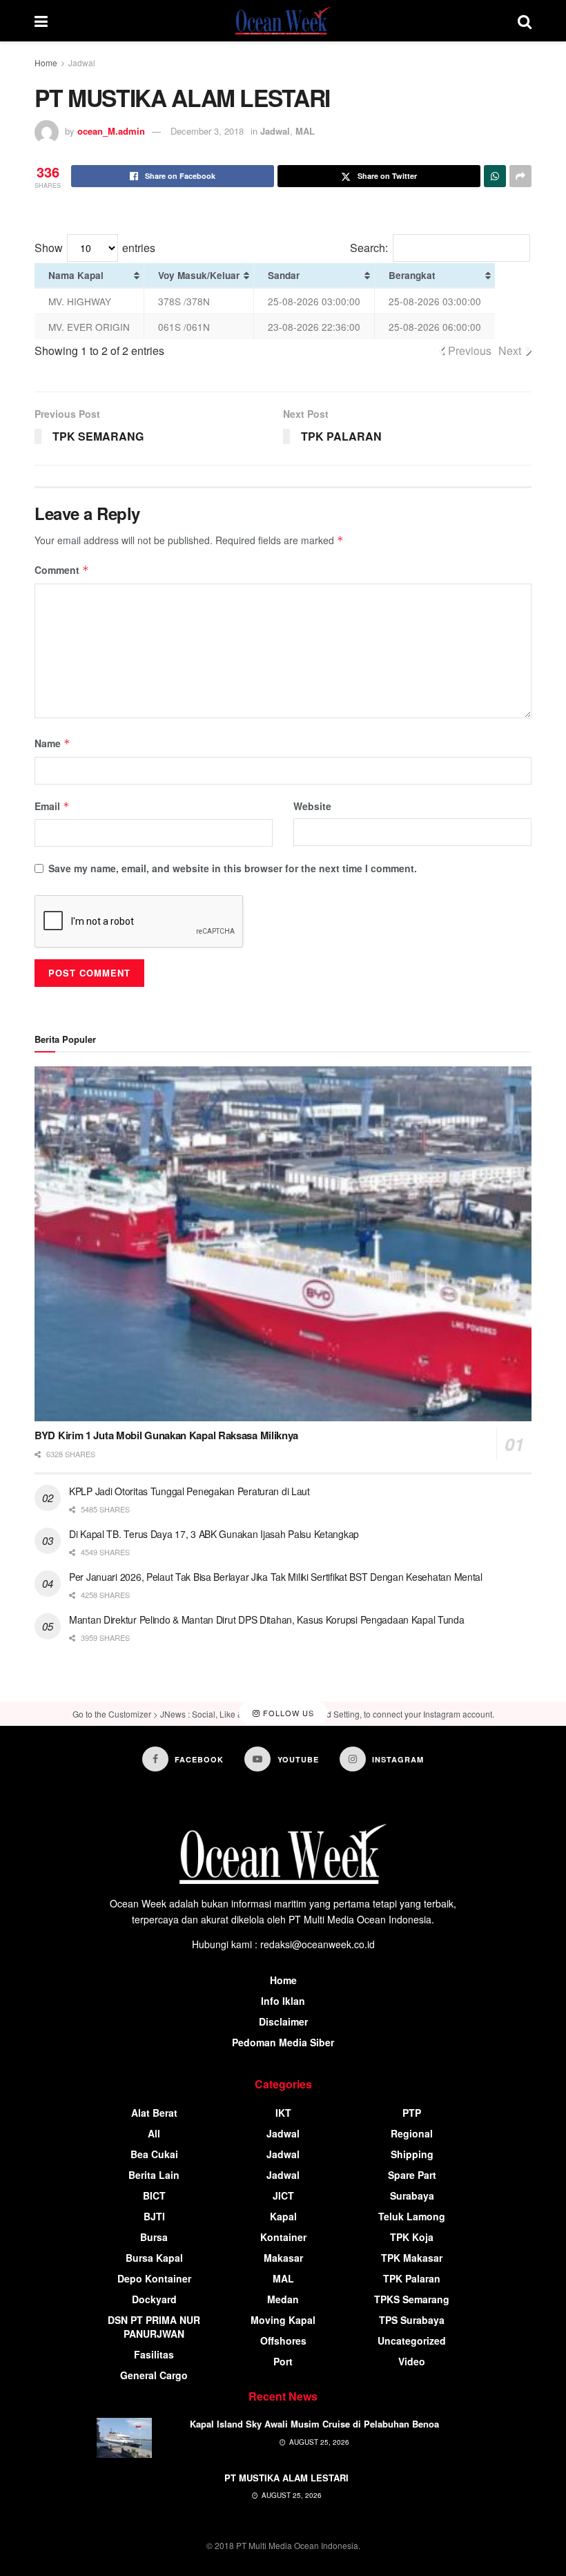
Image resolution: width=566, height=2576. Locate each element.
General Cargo (154, 2375)
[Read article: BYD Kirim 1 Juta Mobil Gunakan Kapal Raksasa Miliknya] (283, 1244)
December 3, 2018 (207, 131)
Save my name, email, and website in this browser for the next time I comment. (233, 868)
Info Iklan (283, 2001)
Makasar (283, 2258)
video (412, 2361)
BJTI (154, 2216)
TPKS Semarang (412, 2299)
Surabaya (412, 2195)
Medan (283, 2299)
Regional (412, 2133)
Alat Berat (154, 2113)
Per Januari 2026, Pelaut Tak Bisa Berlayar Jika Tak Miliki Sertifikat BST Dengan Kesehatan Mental (276, 1577)
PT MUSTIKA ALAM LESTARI (286, 2478)
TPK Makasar (412, 2258)
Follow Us (287, 1713)
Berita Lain (154, 2175)
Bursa (154, 2237)
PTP (412, 2113)
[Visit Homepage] (283, 21)
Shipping (412, 2154)
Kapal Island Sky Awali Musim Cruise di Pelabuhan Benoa (314, 2424)
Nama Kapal (76, 275)
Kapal (283, 2216)
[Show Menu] (41, 21)
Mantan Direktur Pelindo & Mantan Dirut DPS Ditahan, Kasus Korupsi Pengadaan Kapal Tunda (267, 1619)
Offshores (283, 2340)
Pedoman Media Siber (283, 2042)
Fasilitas (154, 2354)
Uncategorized (412, 2340)
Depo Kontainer (154, 2278)
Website (312, 806)
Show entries (95, 248)
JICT (283, 2195)
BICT (154, 2195)
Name (52, 743)
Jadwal (82, 63)
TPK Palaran (412, 2278)
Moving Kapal (283, 2320)
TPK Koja (412, 2237)
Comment (62, 570)
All (154, 2133)
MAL (305, 131)
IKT (283, 2113)
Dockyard (154, 2299)
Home (46, 63)
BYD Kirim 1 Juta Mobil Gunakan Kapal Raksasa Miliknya (166, 1435)
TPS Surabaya (412, 2320)
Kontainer (283, 2237)
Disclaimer (283, 2021)
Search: (369, 248)
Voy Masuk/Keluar (199, 275)
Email (52, 806)
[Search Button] (525, 21)
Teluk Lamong (412, 2216)
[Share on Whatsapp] (495, 176)
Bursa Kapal (154, 2258)
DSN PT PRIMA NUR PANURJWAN (154, 2327)
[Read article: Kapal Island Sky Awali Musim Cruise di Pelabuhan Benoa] (124, 2438)
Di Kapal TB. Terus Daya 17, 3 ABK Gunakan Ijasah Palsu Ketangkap (214, 1534)
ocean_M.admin (111, 131)
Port (283, 2361)
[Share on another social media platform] (520, 176)
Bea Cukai (154, 2154)
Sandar (284, 275)
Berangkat (412, 275)
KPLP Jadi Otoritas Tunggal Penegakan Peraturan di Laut (189, 1491)
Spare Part (412, 2175)
